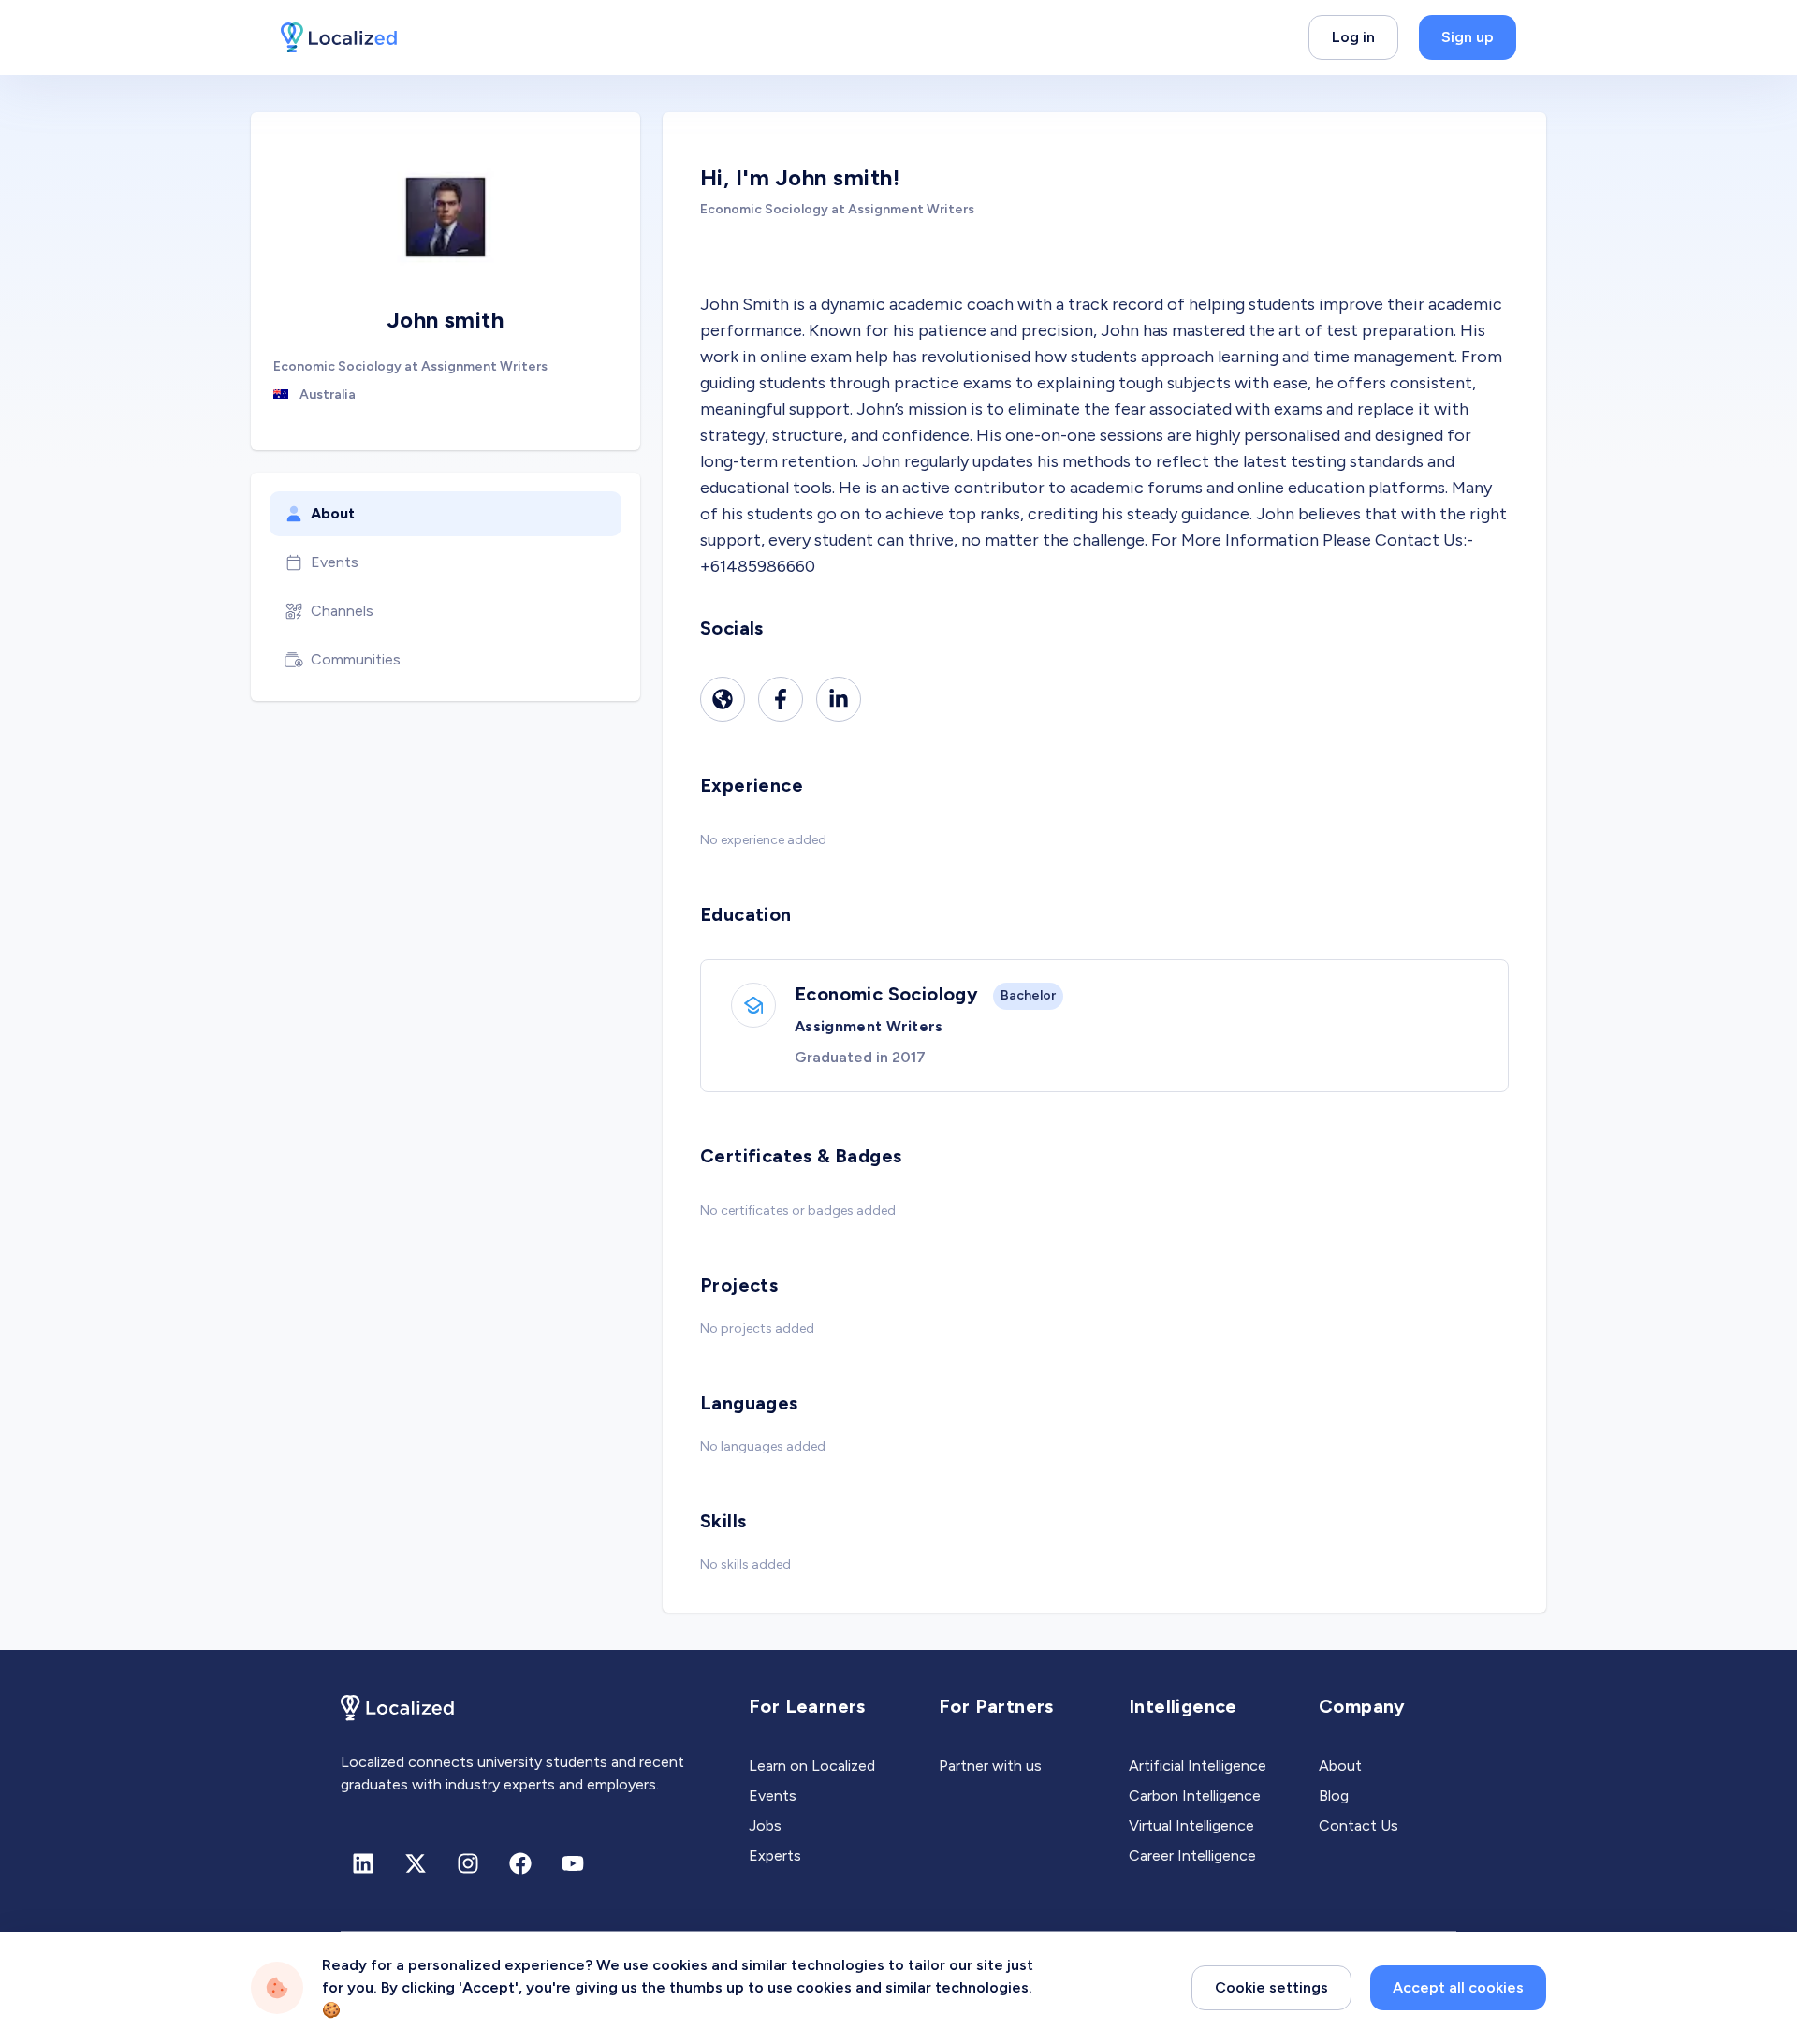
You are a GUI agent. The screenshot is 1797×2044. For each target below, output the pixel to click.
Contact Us (1359, 1825)
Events (335, 562)
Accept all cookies (1458, 1987)
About (333, 513)
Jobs (765, 1825)
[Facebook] (781, 699)
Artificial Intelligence (1198, 1766)
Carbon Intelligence (1195, 1796)
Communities (356, 659)
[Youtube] (573, 1863)
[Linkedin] (839, 699)
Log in (1353, 37)
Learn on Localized (812, 1766)
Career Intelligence (1192, 1855)
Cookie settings (1271, 1987)
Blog (1334, 1796)
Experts (775, 1855)
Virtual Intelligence (1191, 1825)
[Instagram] (468, 1863)
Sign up (1468, 37)
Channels (342, 611)
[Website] (723, 699)
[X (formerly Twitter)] (416, 1863)
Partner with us (990, 1766)
